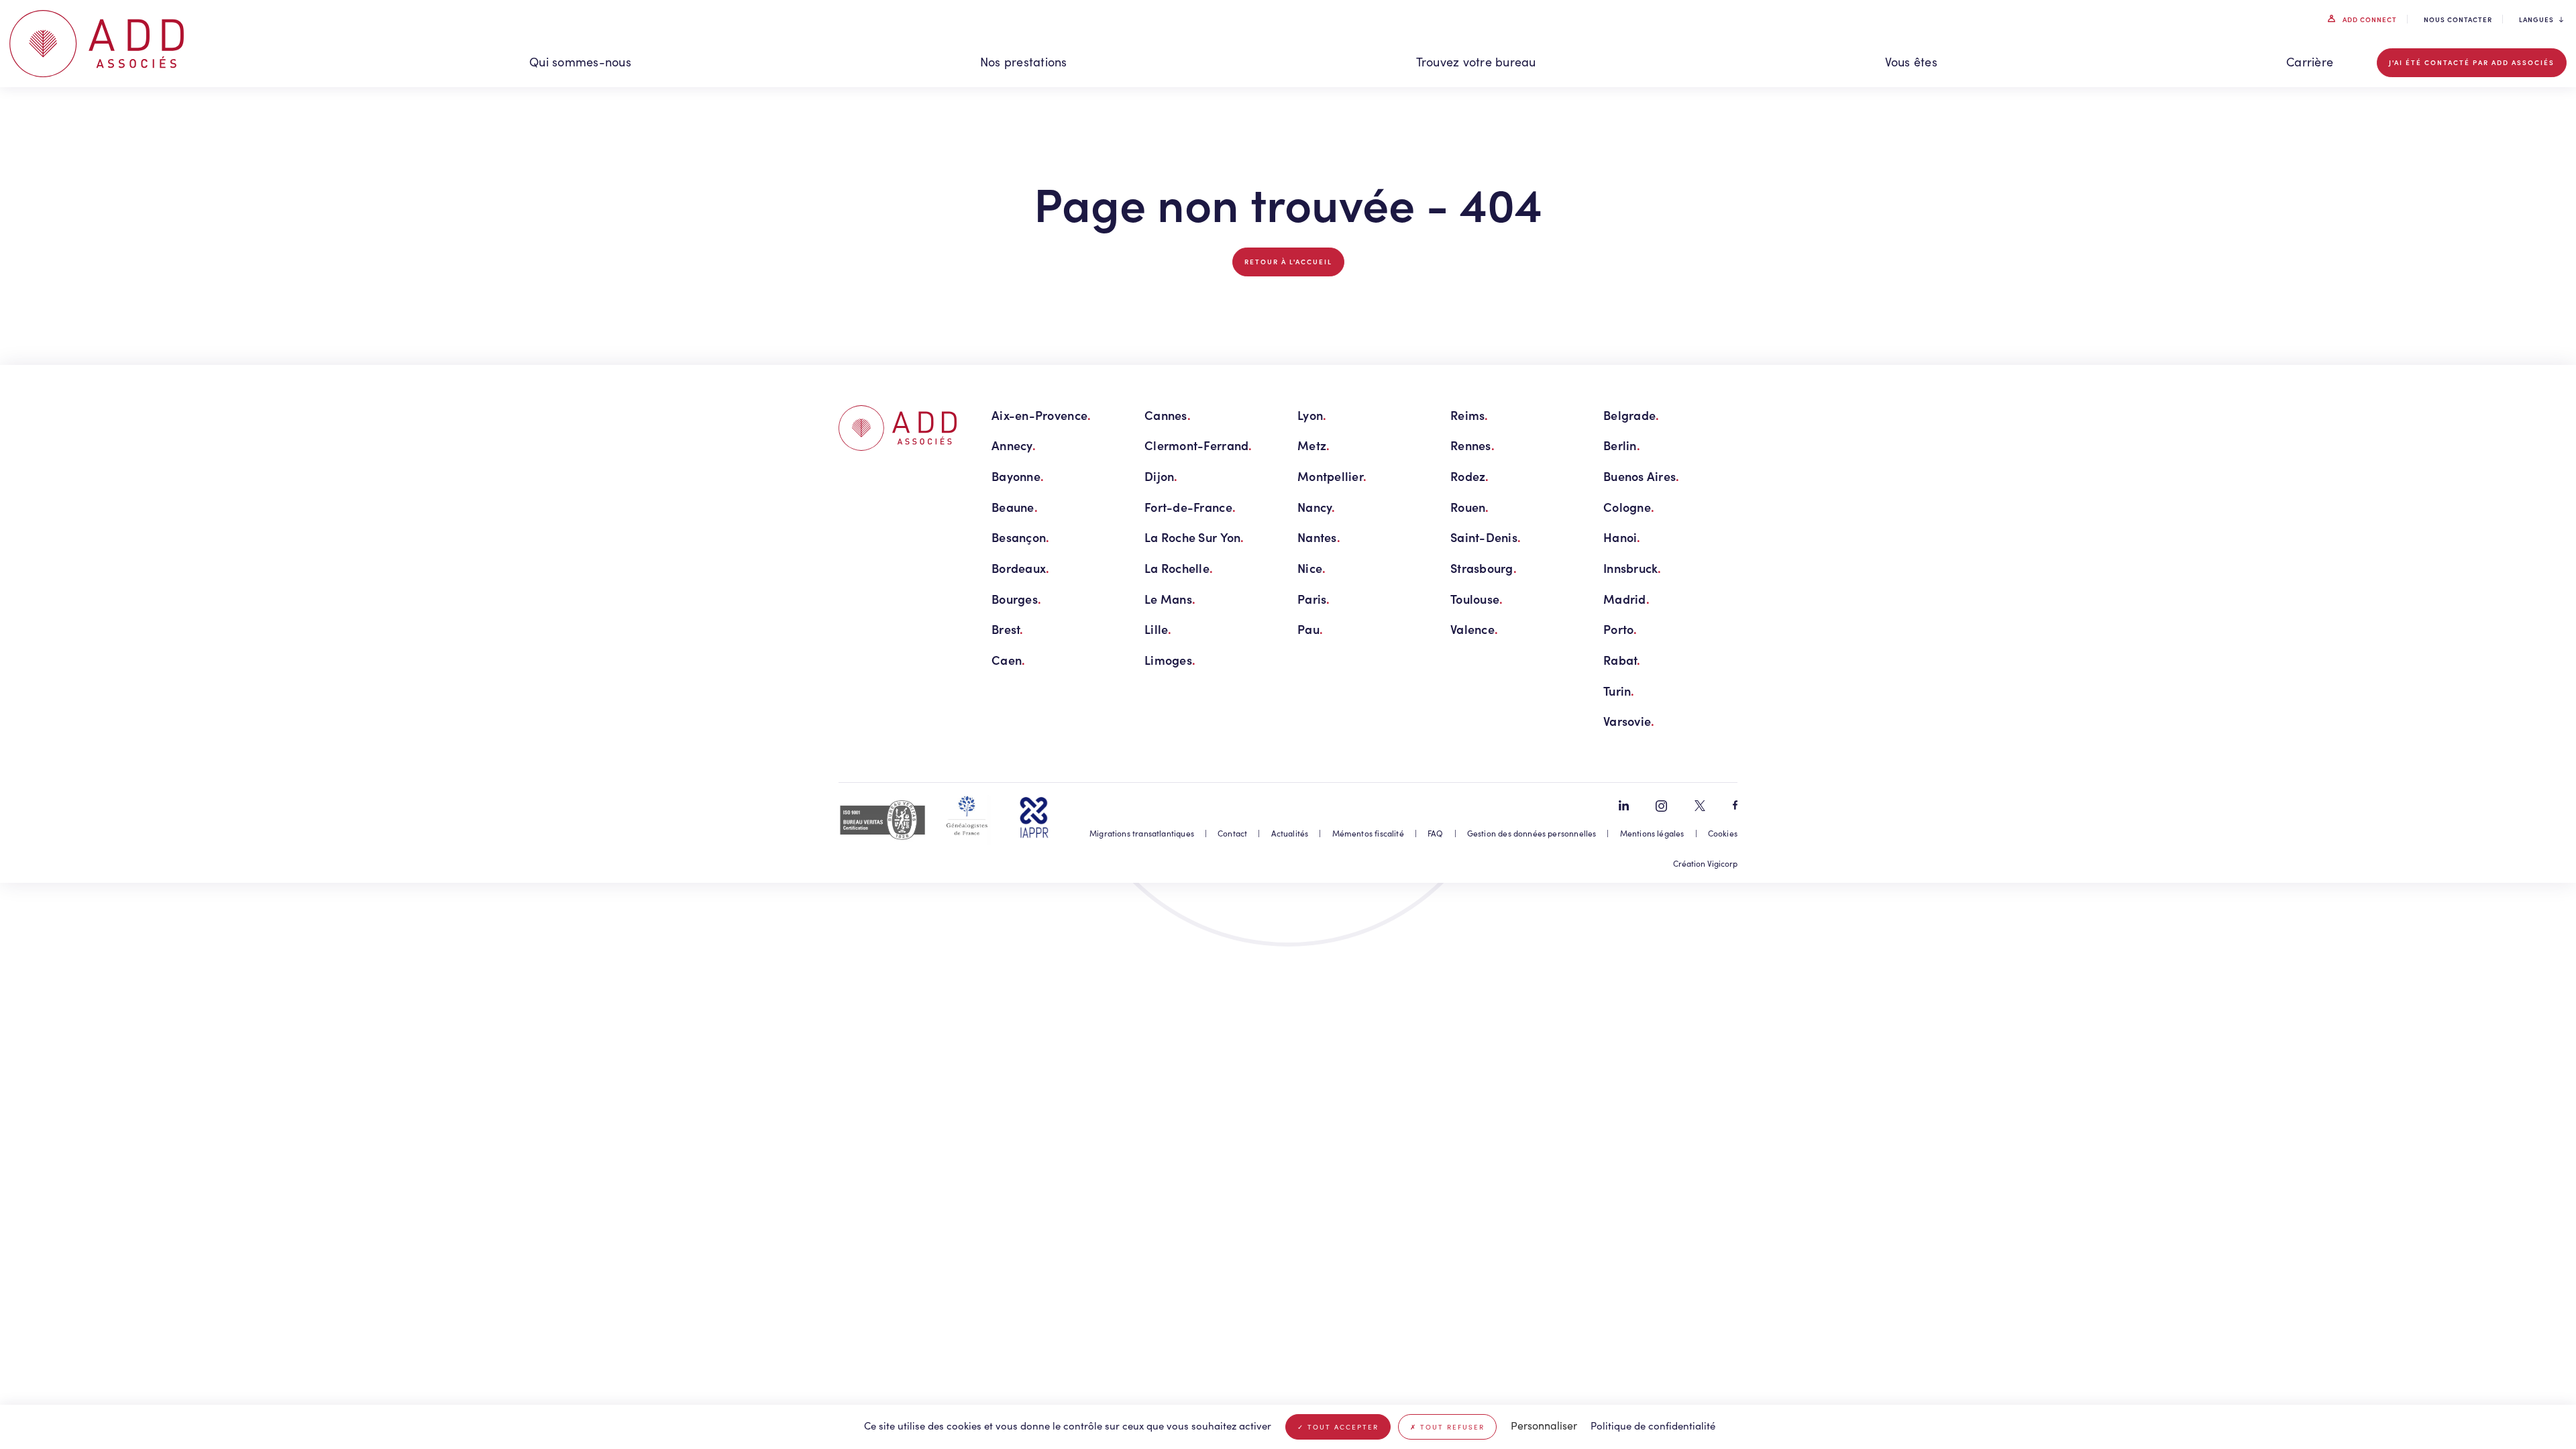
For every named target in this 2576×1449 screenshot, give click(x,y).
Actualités (1290, 833)
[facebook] (1735, 805)
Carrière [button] (2310, 62)
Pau (1310, 629)
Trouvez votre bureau (1476, 62)
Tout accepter (1341, 1427)
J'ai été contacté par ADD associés (2472, 62)
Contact (1232, 833)
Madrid (1626, 599)
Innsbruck (1632, 568)
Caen (1008, 660)
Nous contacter (2458, 19)
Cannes (1168, 415)
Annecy (1014, 445)
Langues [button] (2536, 19)
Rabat (1622, 660)
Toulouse (1477, 599)
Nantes (1319, 537)
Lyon (1312, 415)
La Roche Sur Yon (1194, 537)
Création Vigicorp (1705, 863)
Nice (1311, 568)
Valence (1474, 629)
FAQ (1436, 833)
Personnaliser (1544, 1425)
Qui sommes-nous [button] (580, 62)
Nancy (1317, 507)
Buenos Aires (1642, 476)
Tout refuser (1451, 1427)
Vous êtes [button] (1911, 62)
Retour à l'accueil (1288, 262)
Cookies (1723, 833)
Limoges (1170, 660)
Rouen (1470, 507)
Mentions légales (1652, 833)
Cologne (1629, 507)
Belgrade (1631, 415)
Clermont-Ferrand (1198, 445)
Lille (1158, 629)
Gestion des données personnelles (1532, 833)
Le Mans (1170, 599)
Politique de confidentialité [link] (1653, 1426)
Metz (1313, 445)
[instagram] (1661, 806)
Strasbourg (1484, 568)
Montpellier (1332, 476)
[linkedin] (1624, 805)
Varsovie (1629, 721)
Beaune (1015, 507)
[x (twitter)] (1700, 806)
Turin (1619, 691)
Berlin (1622, 445)
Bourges (1016, 599)
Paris (1314, 599)
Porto (1620, 629)
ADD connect (2369, 19)
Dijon (1161, 476)
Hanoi (1622, 537)
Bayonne (1018, 476)
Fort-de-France (1190, 507)
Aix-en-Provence (1041, 415)
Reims (1469, 415)
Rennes (1472, 445)
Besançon (1020, 537)
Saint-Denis (1486, 537)
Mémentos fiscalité (1368, 833)
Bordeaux (1020, 568)
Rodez (1470, 476)
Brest (1008, 629)
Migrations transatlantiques (1142, 833)
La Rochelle (1179, 568)
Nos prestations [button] (1024, 62)
